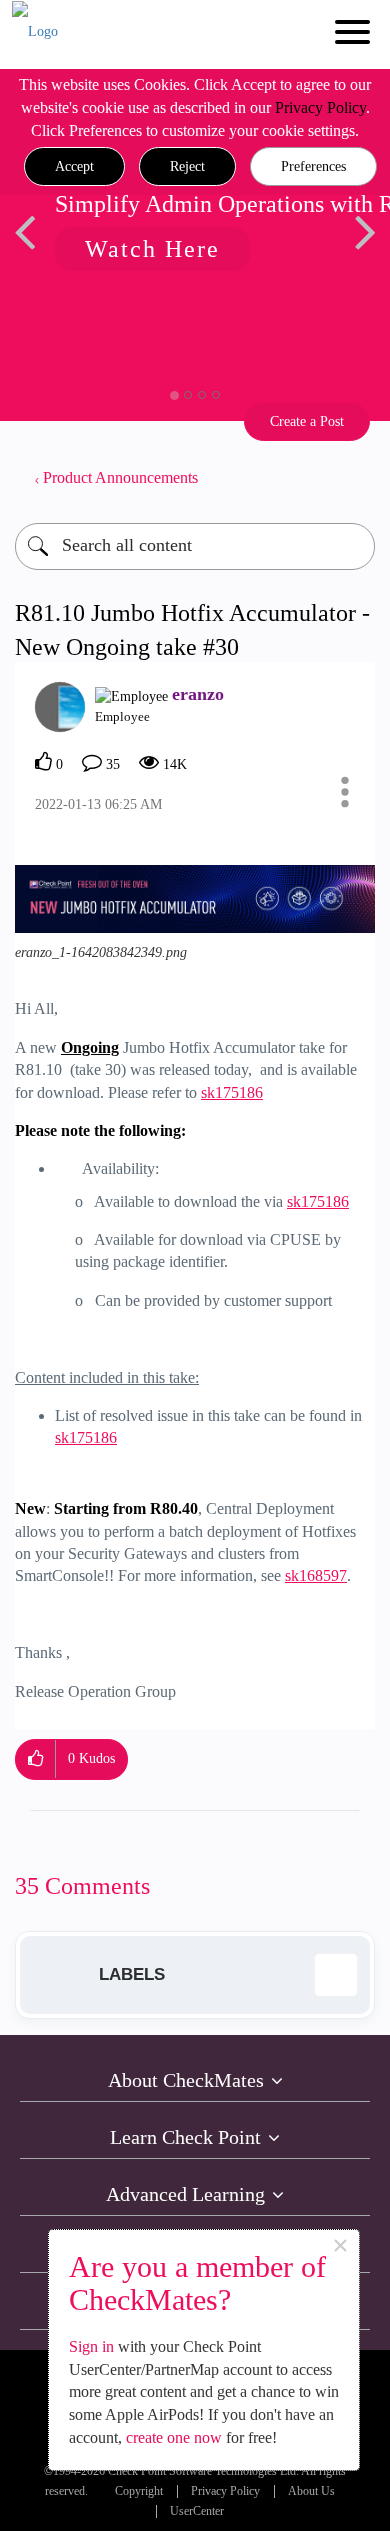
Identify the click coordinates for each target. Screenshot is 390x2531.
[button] (74, 167)
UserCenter (197, 2511)
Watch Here (130, 249)
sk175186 (232, 1092)
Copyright (139, 2491)
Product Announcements (120, 477)
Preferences (313, 166)
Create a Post (307, 421)
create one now (174, 2437)
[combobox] (195, 546)
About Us (311, 2491)
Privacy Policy (320, 107)
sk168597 (316, 1575)
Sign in (91, 2346)
